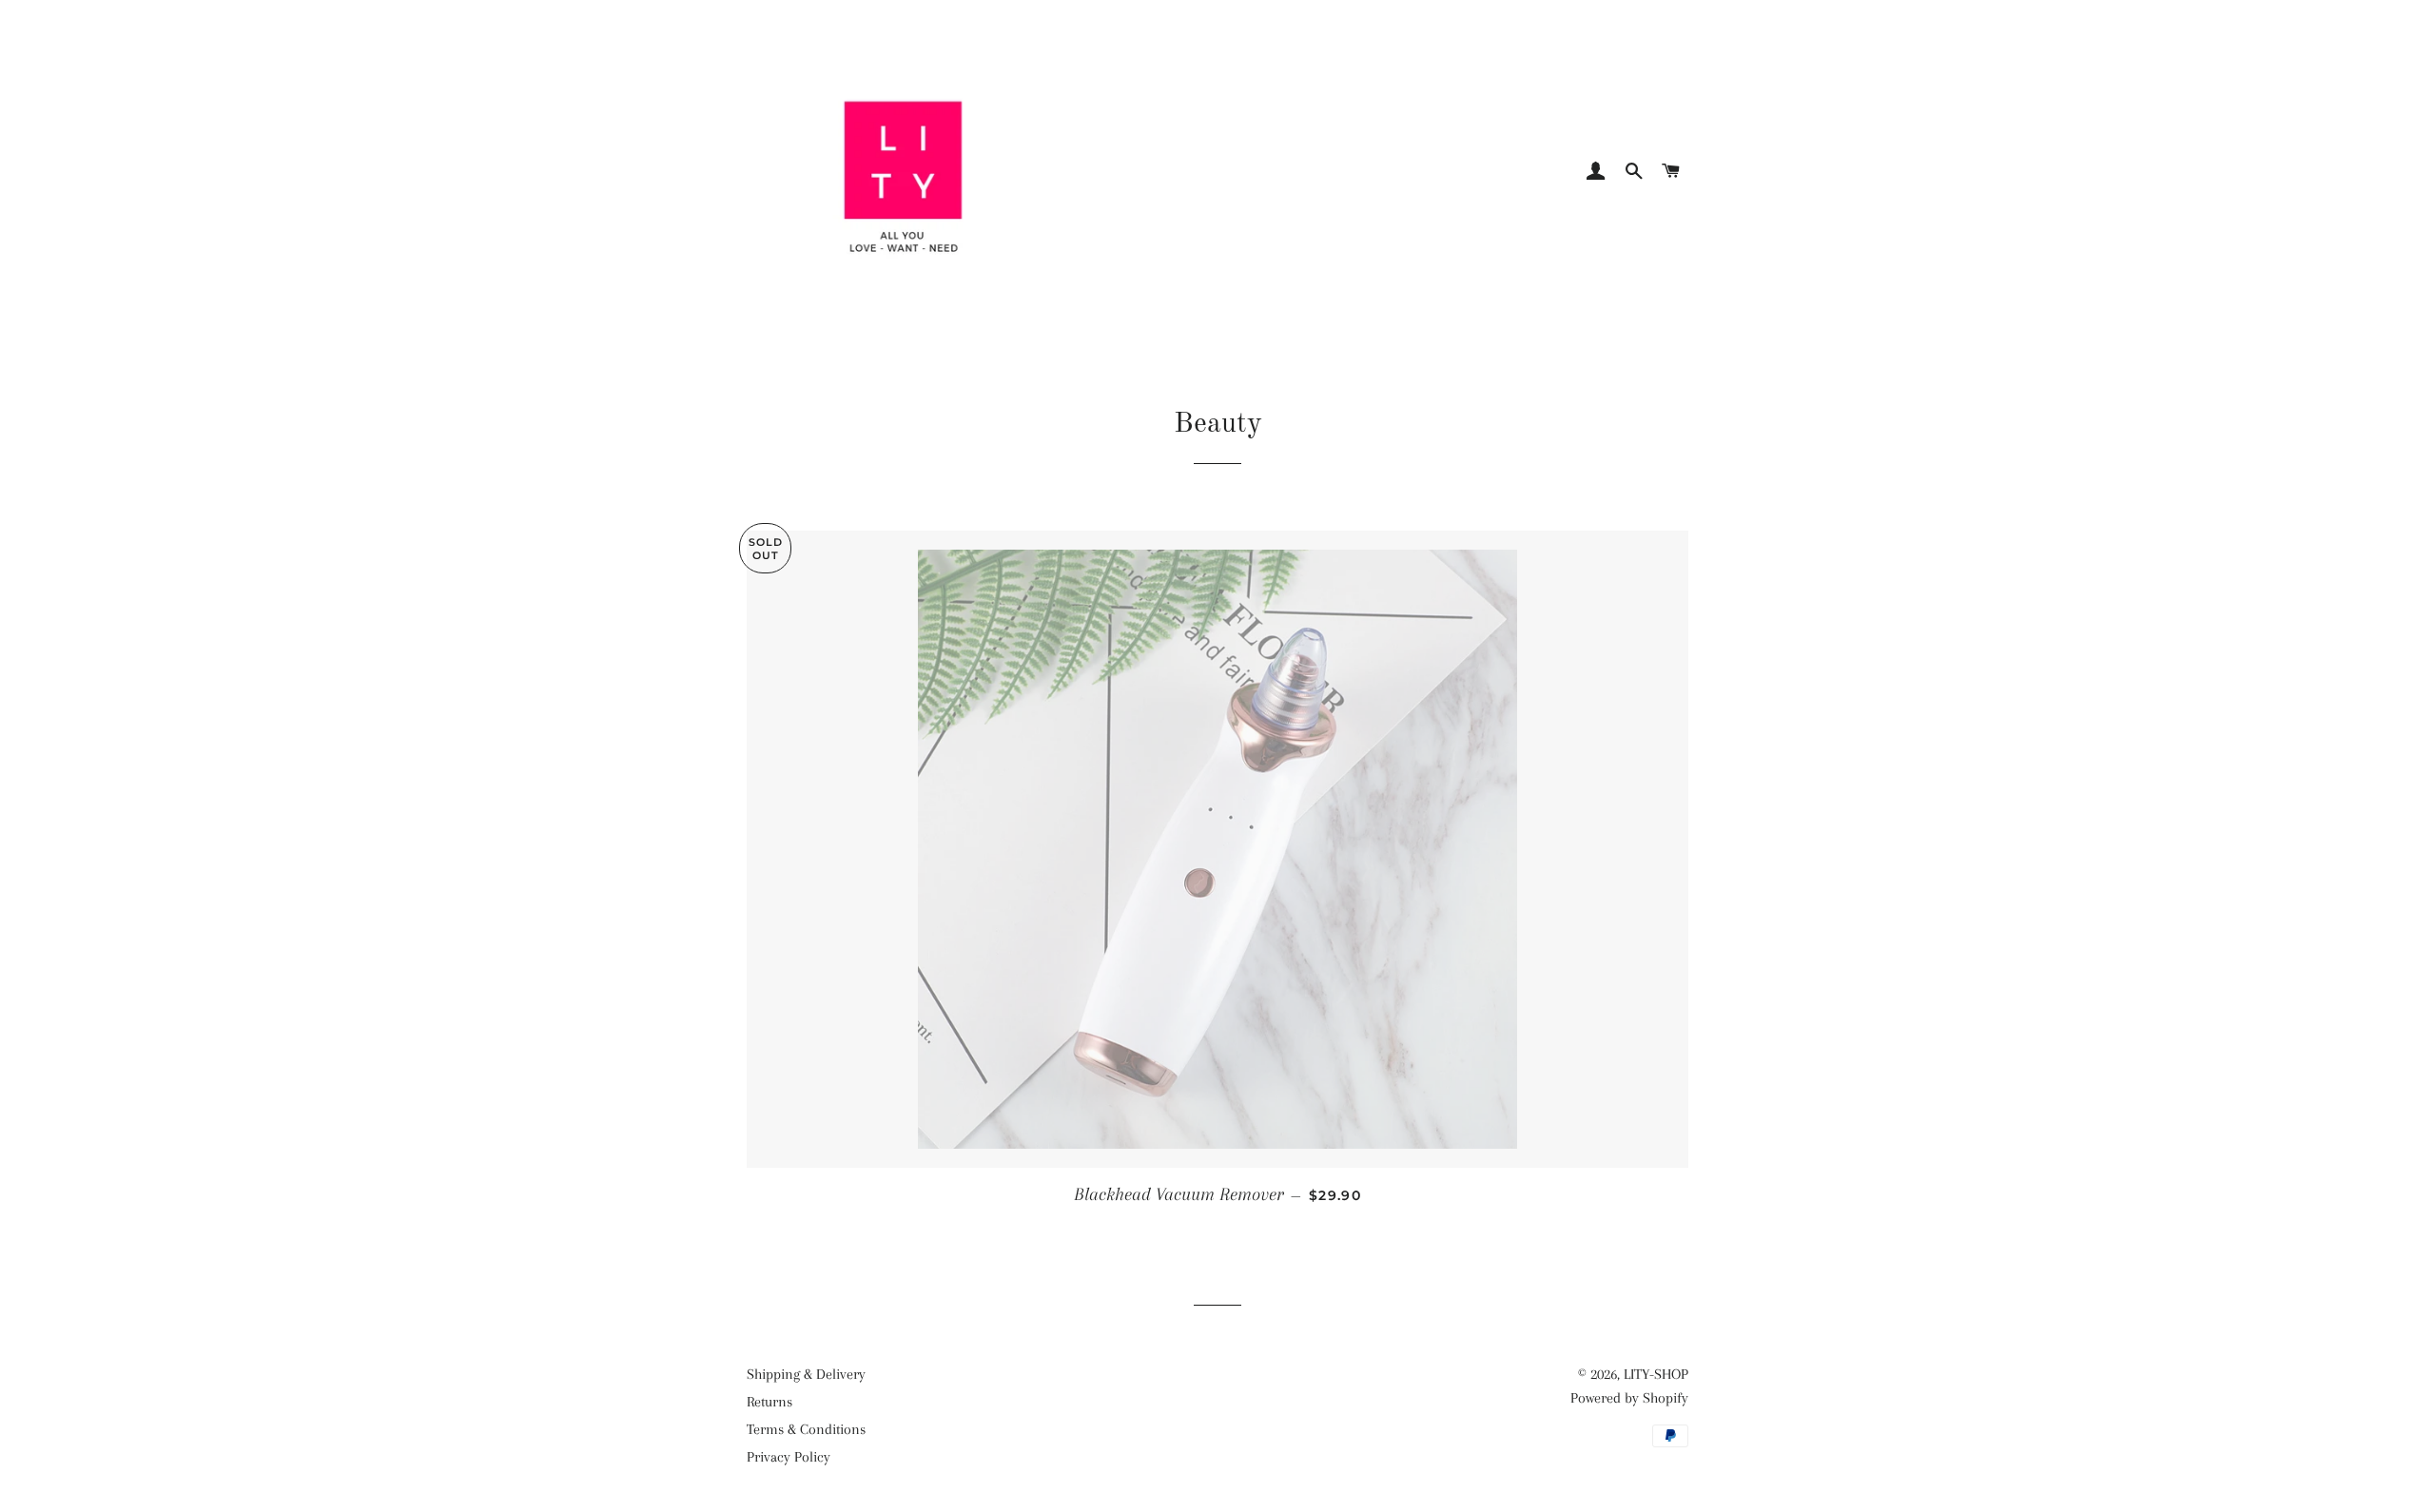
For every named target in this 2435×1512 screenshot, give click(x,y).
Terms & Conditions (806, 1429)
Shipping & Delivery (806, 1374)
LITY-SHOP (1656, 1374)
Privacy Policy (789, 1457)
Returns (769, 1402)
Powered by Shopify (1629, 1398)
